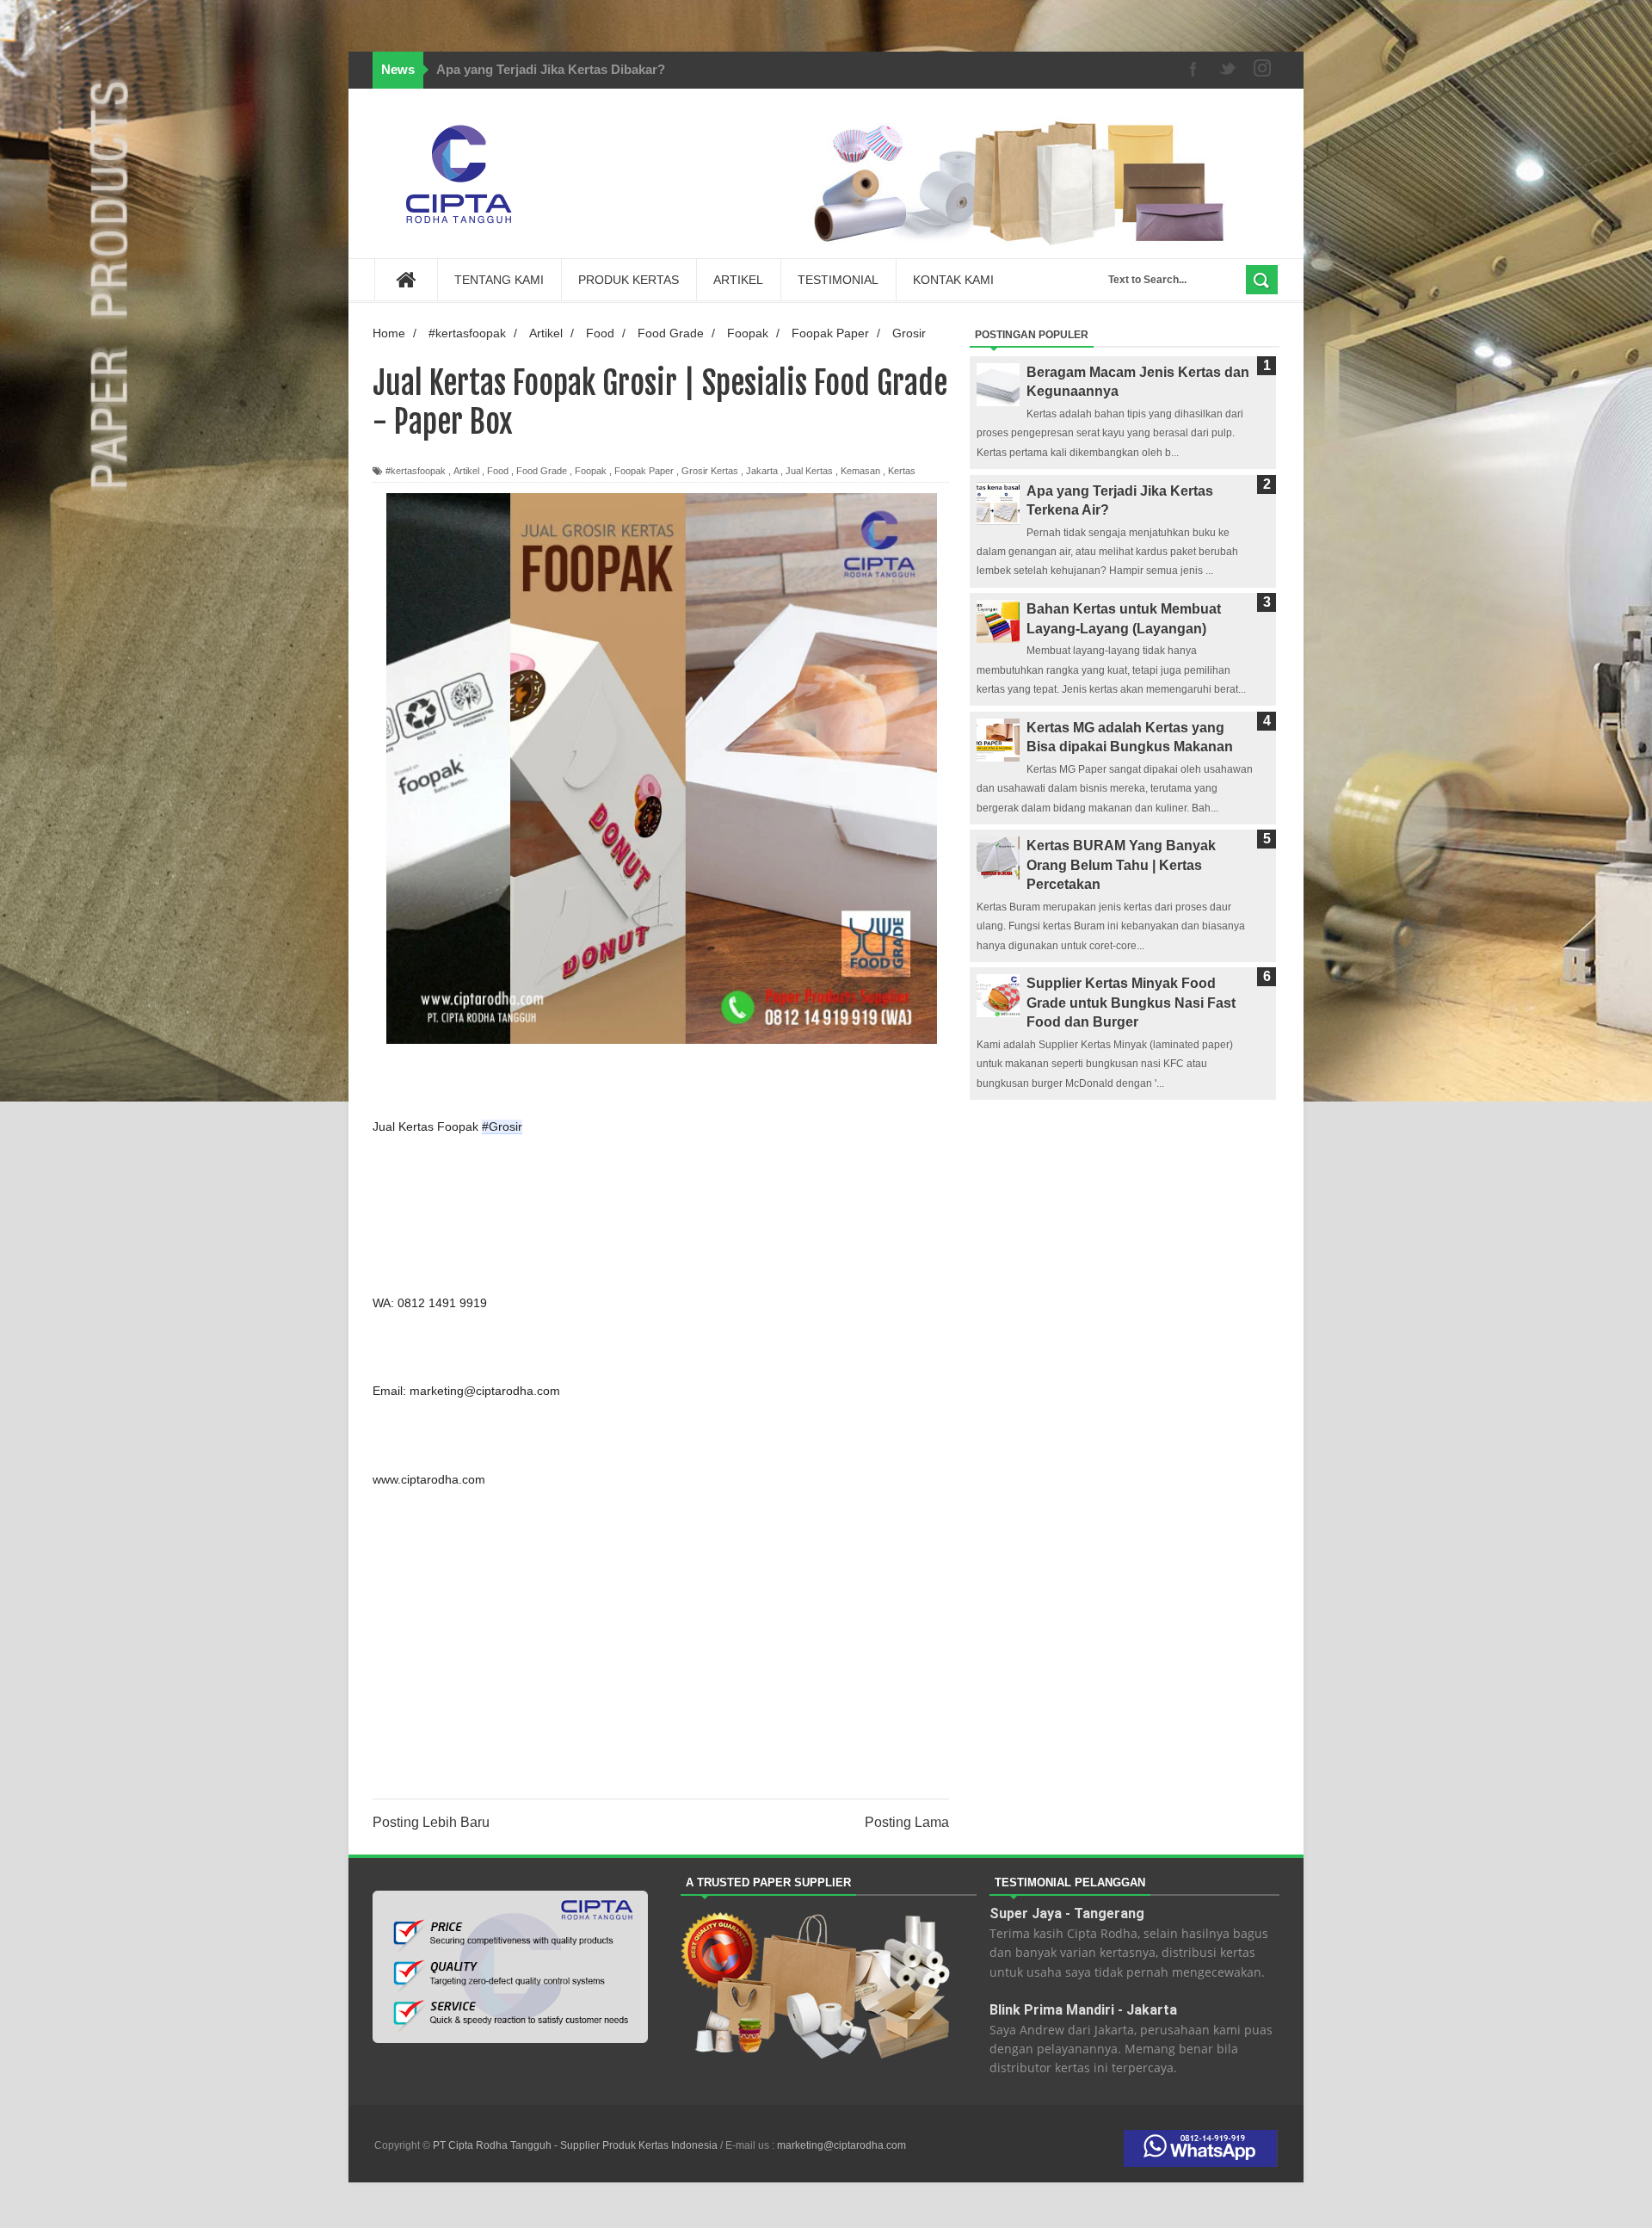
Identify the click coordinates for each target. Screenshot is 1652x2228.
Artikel (466, 471)
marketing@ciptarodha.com (841, 2145)
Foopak (591, 471)
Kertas (902, 471)
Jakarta (762, 471)
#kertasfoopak (416, 471)
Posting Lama (907, 1822)
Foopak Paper (644, 471)
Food (498, 471)
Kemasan (860, 471)
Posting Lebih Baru (431, 1822)
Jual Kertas (809, 471)
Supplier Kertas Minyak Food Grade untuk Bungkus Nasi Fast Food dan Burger (1131, 1003)
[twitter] (1228, 70)
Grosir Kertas (710, 471)
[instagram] (1262, 70)
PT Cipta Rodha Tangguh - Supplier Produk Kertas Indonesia (576, 2145)
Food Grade (542, 471)
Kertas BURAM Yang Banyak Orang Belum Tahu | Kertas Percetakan (1121, 865)
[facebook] (1193, 70)
